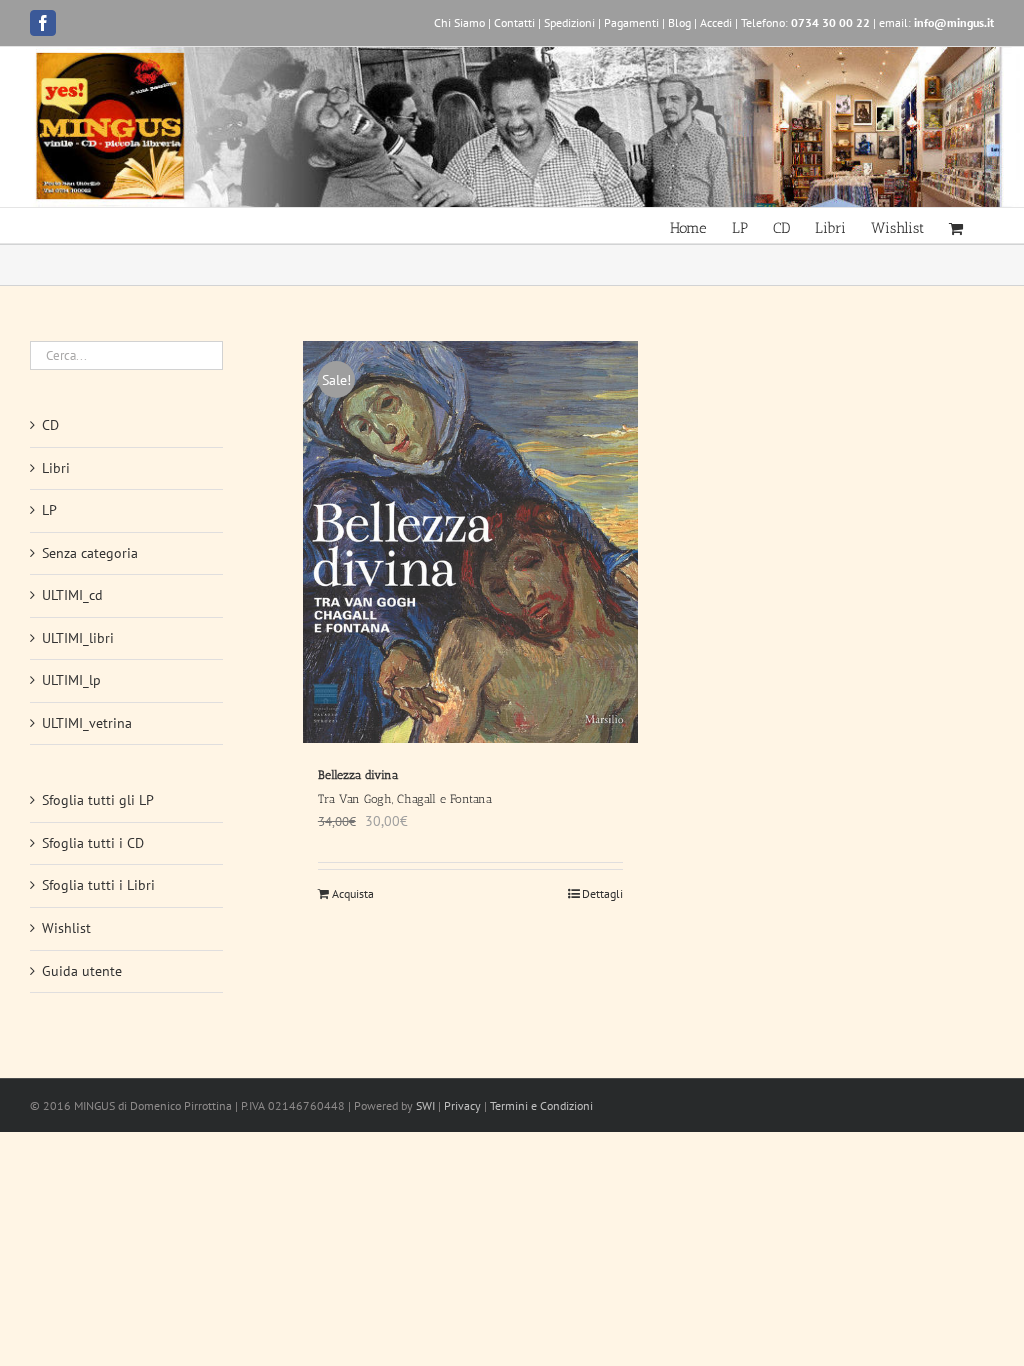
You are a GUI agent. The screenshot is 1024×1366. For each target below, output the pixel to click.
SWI (425, 1105)
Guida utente (82, 971)
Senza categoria (90, 553)
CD (50, 425)
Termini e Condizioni (541, 1105)
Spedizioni (569, 22)
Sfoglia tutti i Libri (98, 885)
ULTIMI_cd (72, 595)
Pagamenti (631, 22)
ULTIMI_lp (71, 680)
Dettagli (602, 893)
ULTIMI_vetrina (87, 723)
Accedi (716, 22)
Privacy (462, 1105)
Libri (56, 468)
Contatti (514, 22)
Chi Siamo (459, 22)
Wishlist (66, 928)
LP (49, 510)
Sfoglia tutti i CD (93, 843)
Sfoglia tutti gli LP (98, 800)
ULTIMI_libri (78, 638)
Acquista (353, 893)
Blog (679, 22)
